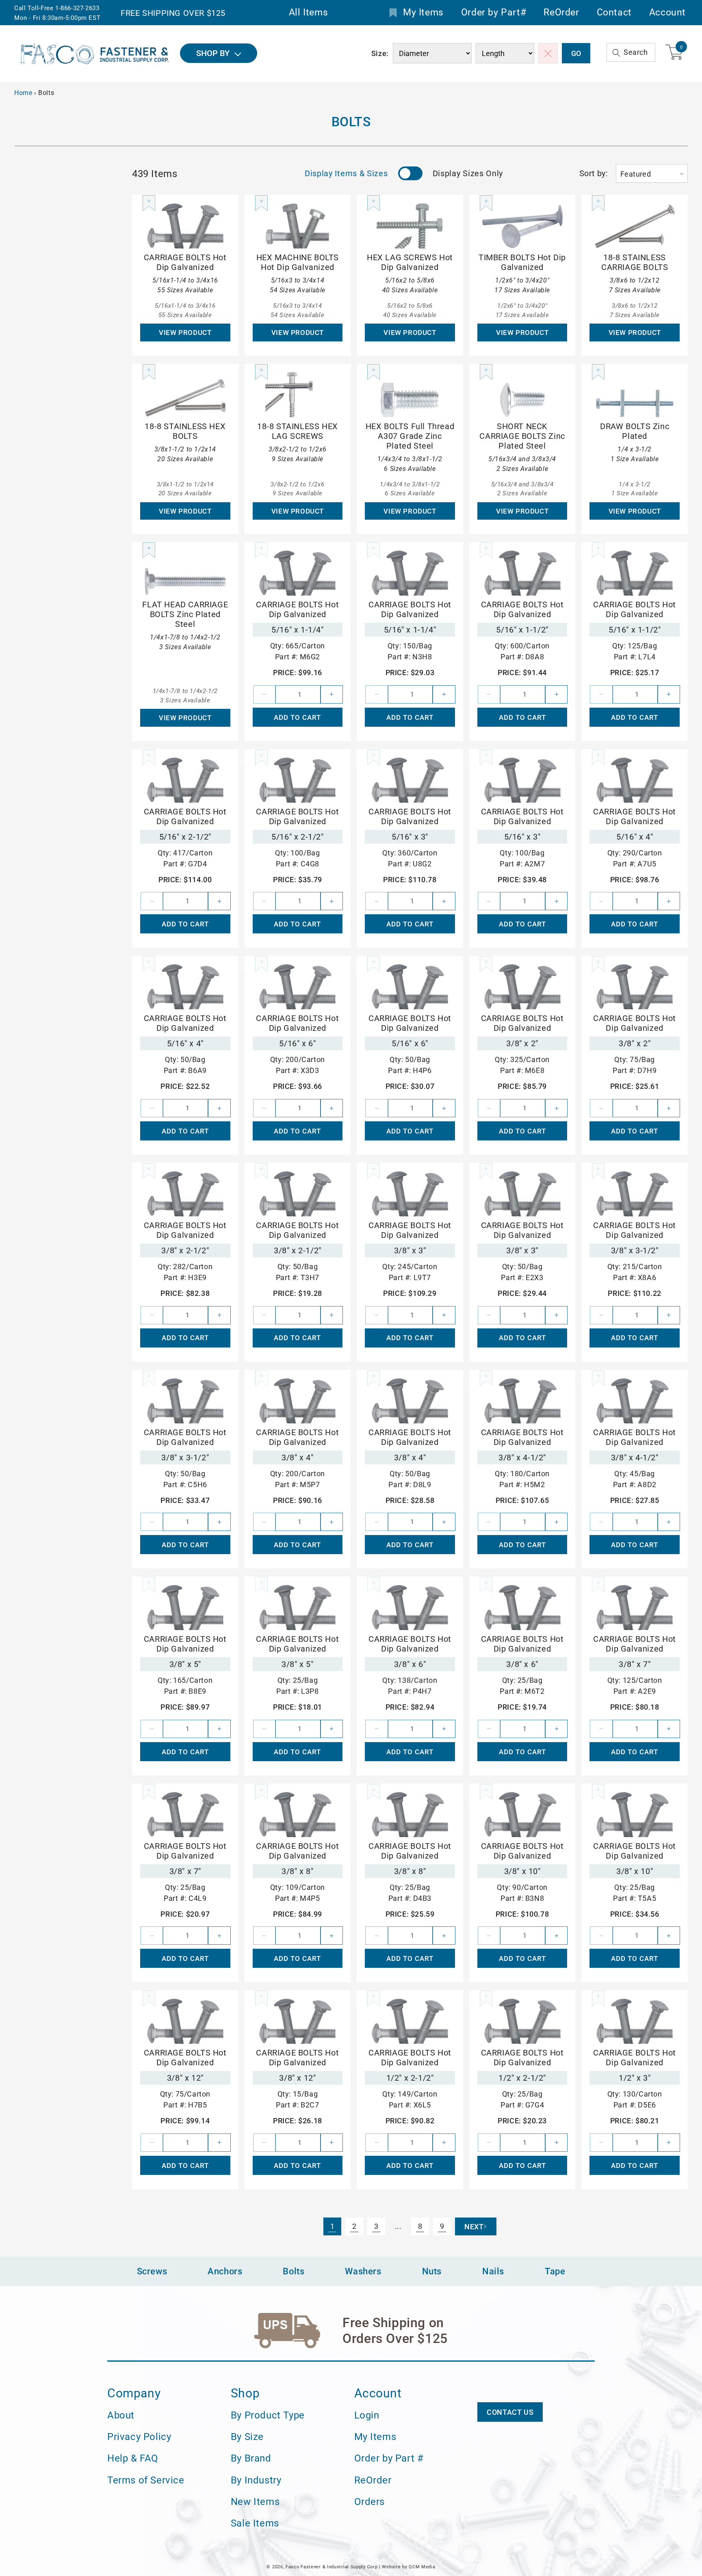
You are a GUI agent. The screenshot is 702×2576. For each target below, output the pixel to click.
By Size (247, 2437)
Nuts (432, 2271)
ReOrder (561, 13)
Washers (363, 2271)
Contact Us (510, 2412)
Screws (152, 2271)
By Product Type (268, 2415)
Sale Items (255, 2523)
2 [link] (354, 2226)
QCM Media (422, 2567)
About (121, 2415)
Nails (493, 2271)
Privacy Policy (139, 2437)
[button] (631, 53)
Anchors (225, 2271)
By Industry (256, 2480)
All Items (308, 13)
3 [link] (376, 2226)
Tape (555, 2271)
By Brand (251, 2459)
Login (367, 2415)
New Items (255, 2502)
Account (667, 13)
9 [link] (442, 2226)
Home (23, 93)
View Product (185, 333)
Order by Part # (389, 2459)
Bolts (294, 2271)
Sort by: (594, 173)
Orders (370, 2502)
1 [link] (333, 2226)
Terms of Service (146, 2480)
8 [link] (420, 2226)
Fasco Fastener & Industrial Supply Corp (331, 2567)
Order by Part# (494, 13)
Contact (614, 13)
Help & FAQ (133, 2459)
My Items (423, 13)
